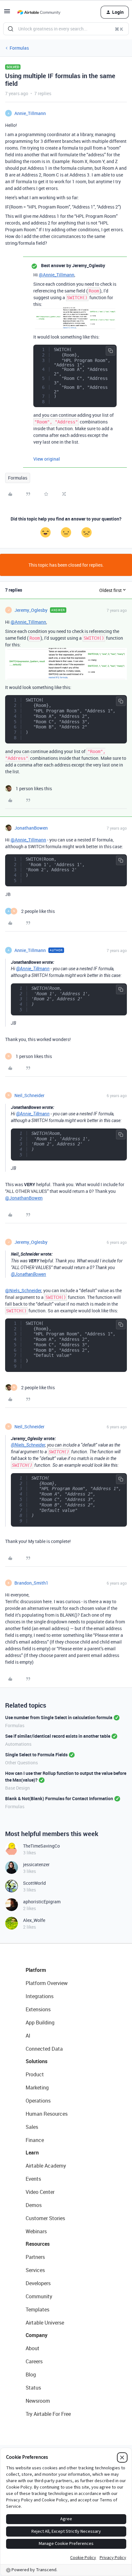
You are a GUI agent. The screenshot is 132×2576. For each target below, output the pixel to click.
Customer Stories (45, 2218)
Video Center (40, 2192)
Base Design (17, 1788)
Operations (38, 2101)
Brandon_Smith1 (31, 1583)
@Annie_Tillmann (57, 275)
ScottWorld (34, 1883)
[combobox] (66, 29)
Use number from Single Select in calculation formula (59, 1717)
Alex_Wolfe (34, 1920)
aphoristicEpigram (42, 1902)
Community (39, 2296)
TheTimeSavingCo (41, 1846)
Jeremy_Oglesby (31, 610)
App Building (40, 2022)
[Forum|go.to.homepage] (39, 12)
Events (33, 2179)
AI (28, 2036)
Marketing (37, 2088)
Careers (34, 2361)
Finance (35, 2140)
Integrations (40, 1996)
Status (33, 2388)
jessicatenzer (36, 1864)
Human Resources (47, 2114)
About (33, 2348)
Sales (32, 2127)
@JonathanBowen (24, 1198)
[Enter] (11, 29)
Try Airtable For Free (48, 2414)
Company (37, 2335)
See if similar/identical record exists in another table (58, 1736)
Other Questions (21, 1763)
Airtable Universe (45, 2323)
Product (35, 2074)
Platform (36, 1970)
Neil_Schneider (29, 1095)
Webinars (36, 2231)
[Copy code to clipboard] (111, 351)
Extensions (38, 2009)
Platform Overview (47, 1983)
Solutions (37, 2061)
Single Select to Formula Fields (36, 1755)
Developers (38, 2283)
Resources (38, 2244)
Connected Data (44, 2049)
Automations (18, 1744)
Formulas (19, 48)
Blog (31, 2375)
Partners (35, 2257)
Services (35, 2270)
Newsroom (38, 2401)
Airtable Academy (46, 2166)
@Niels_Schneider (23, 1290)
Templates (37, 2309)
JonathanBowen (31, 828)
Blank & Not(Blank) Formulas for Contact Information (59, 1798)
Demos (34, 2205)
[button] (7, 13)
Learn (32, 2153)
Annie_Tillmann (30, 113)
